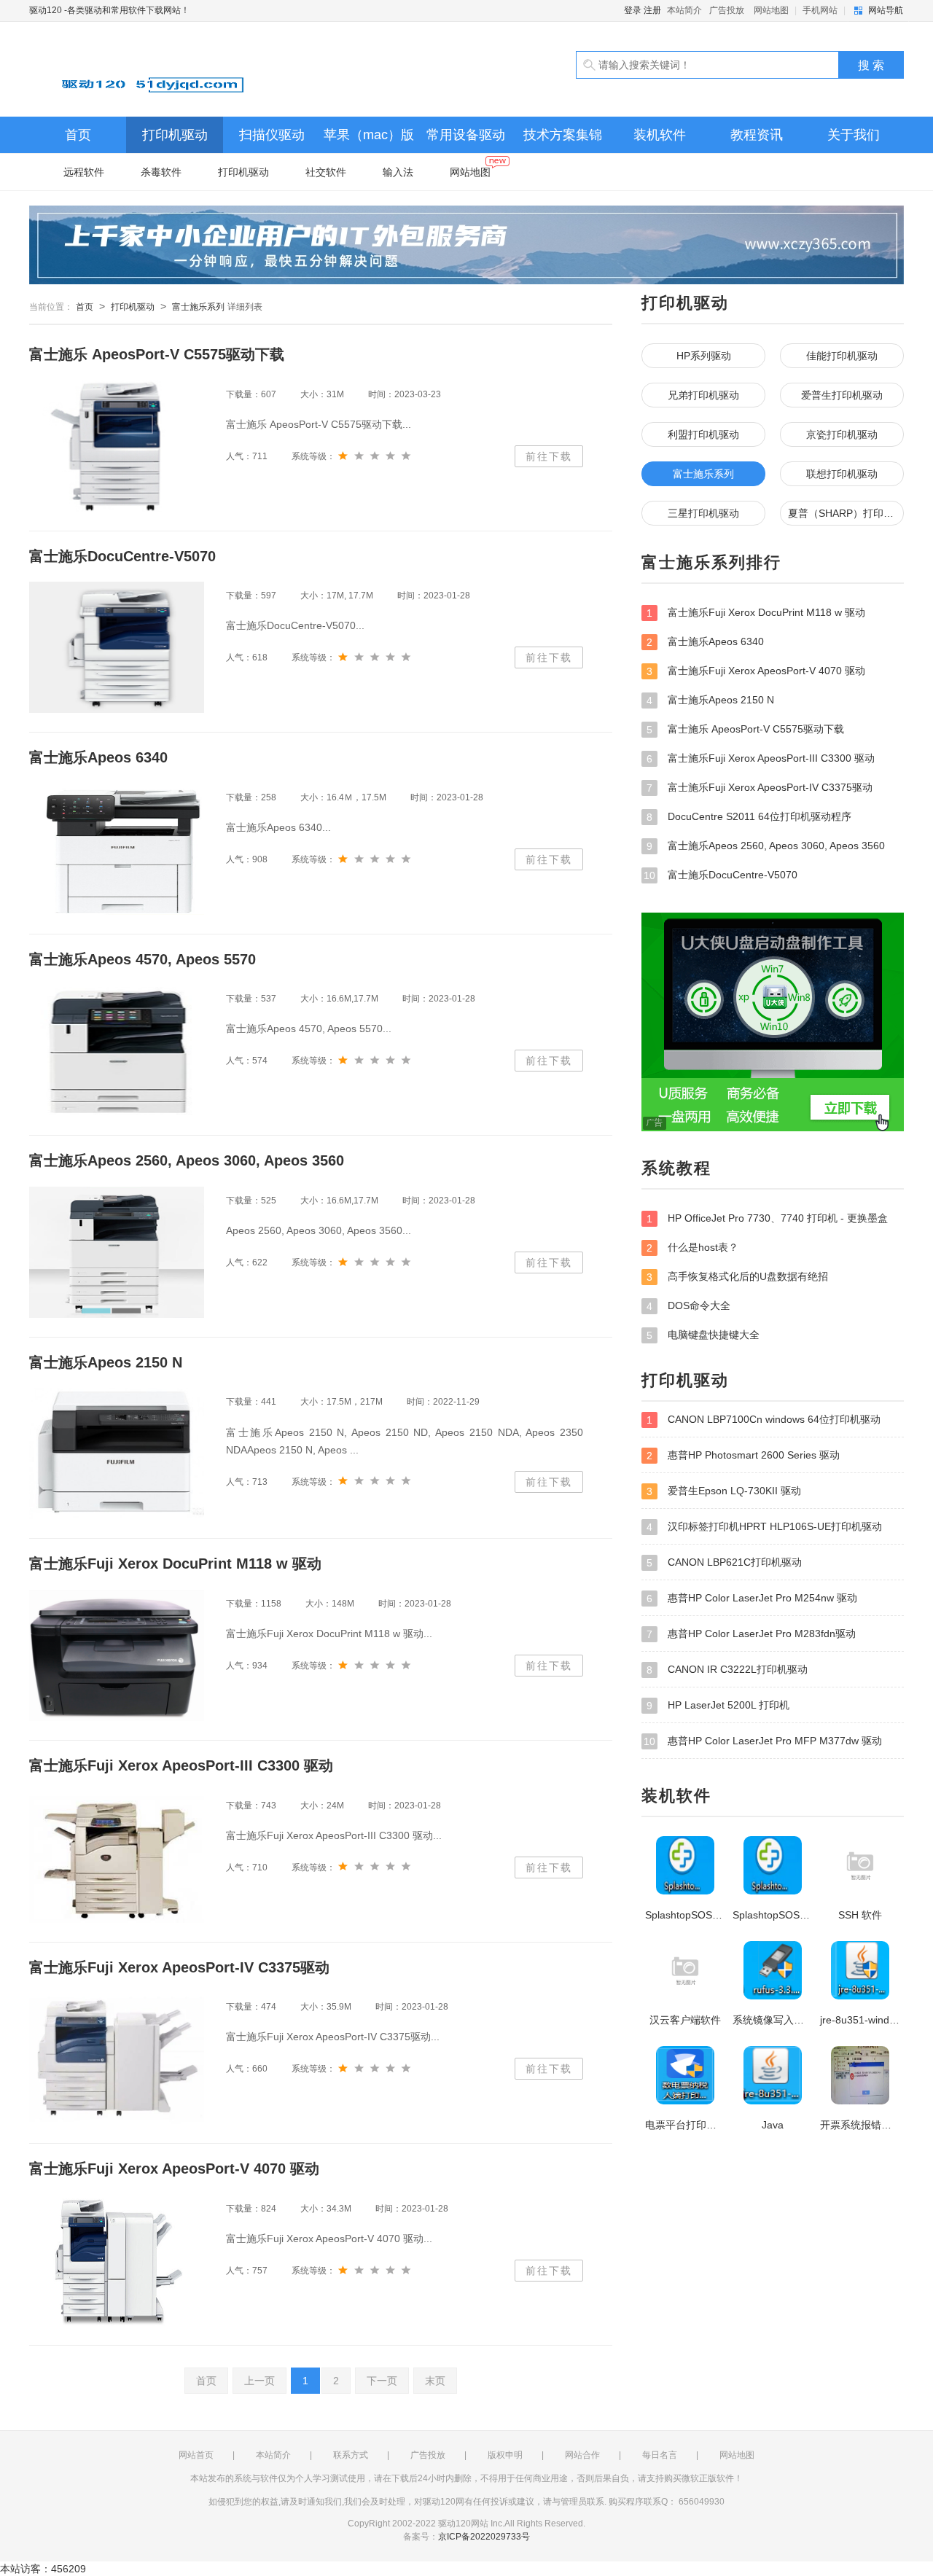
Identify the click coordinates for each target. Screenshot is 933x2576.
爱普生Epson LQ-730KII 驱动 (724, 1491)
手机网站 (820, 10)
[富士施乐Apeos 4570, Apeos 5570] (117, 1050)
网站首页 (196, 2455)
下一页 (382, 2381)
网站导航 (886, 10)
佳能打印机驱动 (842, 356)
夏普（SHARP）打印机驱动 (846, 513)
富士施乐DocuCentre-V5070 (721, 875)
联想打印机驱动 (842, 474)
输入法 (398, 172)
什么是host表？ (692, 1248)
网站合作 (582, 2455)
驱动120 (197, 69)
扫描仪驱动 (272, 135)
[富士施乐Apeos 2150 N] (117, 1453)
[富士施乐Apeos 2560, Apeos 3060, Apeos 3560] (117, 1252)
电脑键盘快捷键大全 (703, 1335)
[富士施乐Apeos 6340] (117, 849)
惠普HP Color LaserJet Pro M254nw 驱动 (752, 1598)
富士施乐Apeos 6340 (705, 642)
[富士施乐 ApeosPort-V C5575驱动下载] (117, 446)
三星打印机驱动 (703, 513)
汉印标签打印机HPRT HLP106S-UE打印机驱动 (764, 1527)
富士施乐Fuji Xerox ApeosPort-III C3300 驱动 (761, 758)
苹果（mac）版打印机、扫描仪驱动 (369, 140)
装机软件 (660, 135)
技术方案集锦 (563, 135)
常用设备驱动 (466, 135)
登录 (633, 10)
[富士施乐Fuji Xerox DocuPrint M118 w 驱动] (117, 1655)
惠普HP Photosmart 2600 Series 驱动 (743, 1455)
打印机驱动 (175, 135)
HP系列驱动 (704, 356)
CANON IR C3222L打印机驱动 (727, 1670)
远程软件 (84, 172)
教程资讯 (757, 135)
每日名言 (660, 2455)
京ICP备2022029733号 (484, 2537)
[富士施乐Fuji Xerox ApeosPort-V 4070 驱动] (117, 2260)
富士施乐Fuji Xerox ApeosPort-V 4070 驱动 (756, 671)
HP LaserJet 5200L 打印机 (718, 1705)
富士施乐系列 (198, 307)
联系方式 (351, 2455)
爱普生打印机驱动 (842, 395)
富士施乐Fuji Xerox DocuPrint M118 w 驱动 (756, 613)
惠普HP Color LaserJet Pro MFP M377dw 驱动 (763, 1741)
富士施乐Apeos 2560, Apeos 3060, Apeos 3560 (766, 846)
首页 (78, 135)
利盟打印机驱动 (703, 434)
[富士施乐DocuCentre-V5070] (117, 647)
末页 (435, 2381)
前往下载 (549, 456)
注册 (652, 10)
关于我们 (854, 135)
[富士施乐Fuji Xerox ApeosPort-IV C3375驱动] (117, 2058)
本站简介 (684, 10)
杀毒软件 (161, 172)
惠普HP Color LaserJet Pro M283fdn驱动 (751, 1634)
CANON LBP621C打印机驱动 (724, 1562)
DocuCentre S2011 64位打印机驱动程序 (749, 817)
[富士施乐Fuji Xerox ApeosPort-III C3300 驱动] (117, 1857)
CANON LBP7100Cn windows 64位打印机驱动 (764, 1420)
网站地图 (771, 10)
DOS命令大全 (688, 1306)
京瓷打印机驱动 (842, 434)
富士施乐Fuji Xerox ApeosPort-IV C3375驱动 (760, 788)
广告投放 (727, 10)
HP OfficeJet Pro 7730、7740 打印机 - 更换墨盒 (767, 1218)
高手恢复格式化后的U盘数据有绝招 (737, 1277)
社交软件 (326, 172)
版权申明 (505, 2455)
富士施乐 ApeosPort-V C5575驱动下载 (745, 729)
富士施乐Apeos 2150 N (710, 700)
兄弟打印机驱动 (703, 395)
